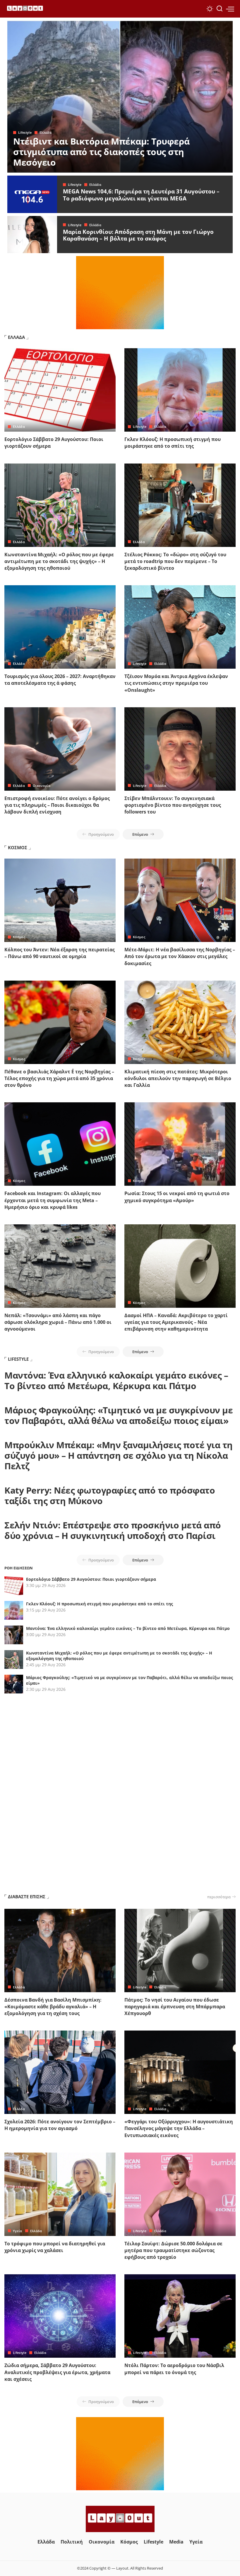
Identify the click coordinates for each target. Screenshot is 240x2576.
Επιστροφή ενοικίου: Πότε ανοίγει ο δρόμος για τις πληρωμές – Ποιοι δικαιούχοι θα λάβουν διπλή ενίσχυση (57, 805)
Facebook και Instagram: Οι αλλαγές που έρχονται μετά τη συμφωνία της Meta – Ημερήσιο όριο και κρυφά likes (53, 1200)
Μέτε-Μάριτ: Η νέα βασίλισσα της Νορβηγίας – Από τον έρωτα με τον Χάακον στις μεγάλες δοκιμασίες (180, 956)
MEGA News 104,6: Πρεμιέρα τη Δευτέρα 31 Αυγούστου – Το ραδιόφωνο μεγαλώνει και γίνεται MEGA (141, 195)
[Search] (220, 9)
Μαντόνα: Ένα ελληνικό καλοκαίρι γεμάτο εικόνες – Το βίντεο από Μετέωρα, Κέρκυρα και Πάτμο (116, 1380)
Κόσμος (19, 937)
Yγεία (18, 2231)
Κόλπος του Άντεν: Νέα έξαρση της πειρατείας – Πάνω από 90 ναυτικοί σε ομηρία (60, 953)
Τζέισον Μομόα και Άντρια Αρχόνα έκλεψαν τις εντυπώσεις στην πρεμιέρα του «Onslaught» (176, 683)
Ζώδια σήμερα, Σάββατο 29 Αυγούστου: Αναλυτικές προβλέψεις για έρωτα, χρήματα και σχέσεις (57, 2372)
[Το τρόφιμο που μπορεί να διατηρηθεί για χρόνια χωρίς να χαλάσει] (60, 2194)
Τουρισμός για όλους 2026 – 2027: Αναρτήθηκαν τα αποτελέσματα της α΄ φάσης (60, 680)
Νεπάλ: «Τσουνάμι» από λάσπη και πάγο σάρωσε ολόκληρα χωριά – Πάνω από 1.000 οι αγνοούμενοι (58, 1322)
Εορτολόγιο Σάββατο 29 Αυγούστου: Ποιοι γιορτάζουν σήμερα (91, 1579)
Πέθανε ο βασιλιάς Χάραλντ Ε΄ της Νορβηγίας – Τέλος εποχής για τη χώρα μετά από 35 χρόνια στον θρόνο (59, 1078)
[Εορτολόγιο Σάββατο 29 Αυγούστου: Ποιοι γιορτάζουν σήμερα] (60, 390)
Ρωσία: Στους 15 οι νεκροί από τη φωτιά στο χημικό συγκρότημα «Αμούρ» (177, 1197)
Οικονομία (42, 786)
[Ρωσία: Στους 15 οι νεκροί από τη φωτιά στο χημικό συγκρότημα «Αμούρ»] (180, 1144)
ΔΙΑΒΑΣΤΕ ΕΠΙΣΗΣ (27, 1897)
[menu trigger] (230, 9)
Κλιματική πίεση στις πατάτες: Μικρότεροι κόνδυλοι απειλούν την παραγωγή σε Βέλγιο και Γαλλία (178, 1078)
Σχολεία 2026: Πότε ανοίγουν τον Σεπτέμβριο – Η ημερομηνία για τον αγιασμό (60, 2125)
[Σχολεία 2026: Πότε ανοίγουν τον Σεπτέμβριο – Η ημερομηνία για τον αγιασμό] (60, 2072)
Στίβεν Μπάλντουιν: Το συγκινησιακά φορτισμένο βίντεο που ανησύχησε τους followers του (173, 805)
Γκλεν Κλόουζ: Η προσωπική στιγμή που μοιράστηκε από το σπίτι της (173, 443)
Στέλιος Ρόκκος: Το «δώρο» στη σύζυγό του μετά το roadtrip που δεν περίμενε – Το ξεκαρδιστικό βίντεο (175, 561)
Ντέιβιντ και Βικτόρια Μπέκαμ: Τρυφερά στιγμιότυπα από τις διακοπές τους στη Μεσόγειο (101, 152)
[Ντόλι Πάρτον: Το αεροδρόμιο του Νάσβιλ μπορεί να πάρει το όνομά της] (180, 2316)
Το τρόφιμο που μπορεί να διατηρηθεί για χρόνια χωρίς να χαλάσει (55, 2247)
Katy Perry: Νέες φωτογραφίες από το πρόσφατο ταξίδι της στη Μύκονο (110, 1495)
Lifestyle (25, 132)
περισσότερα (219, 1897)
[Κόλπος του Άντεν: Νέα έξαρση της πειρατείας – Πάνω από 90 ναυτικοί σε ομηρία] (60, 900)
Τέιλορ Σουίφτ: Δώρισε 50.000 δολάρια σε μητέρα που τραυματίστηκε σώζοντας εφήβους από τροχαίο (173, 2250)
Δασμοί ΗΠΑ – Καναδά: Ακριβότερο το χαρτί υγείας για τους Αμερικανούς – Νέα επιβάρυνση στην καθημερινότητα (176, 1322)
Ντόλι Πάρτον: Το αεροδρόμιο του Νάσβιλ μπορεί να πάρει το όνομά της (174, 2369)
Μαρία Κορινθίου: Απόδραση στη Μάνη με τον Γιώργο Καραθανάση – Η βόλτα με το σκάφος (138, 235)
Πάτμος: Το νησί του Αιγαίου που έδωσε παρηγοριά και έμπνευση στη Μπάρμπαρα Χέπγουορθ (175, 2007)
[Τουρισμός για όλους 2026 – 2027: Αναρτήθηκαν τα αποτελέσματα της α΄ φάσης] (60, 627)
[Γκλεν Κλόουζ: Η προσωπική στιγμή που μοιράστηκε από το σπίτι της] (180, 390)
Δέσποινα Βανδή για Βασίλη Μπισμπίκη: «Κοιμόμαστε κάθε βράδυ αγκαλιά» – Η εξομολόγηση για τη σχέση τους (53, 2007)
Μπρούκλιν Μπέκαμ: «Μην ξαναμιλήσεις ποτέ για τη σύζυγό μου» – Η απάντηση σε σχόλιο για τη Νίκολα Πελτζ (119, 1455)
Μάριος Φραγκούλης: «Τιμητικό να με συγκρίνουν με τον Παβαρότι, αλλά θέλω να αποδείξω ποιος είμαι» (119, 1415)
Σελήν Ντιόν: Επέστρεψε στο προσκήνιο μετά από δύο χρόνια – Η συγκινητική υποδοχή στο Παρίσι (113, 1530)
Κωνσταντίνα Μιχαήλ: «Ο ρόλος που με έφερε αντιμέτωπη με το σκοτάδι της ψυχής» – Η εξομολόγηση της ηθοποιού (59, 561)
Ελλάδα (46, 132)
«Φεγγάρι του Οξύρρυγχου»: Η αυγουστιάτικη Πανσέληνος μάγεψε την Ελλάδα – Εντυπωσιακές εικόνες (179, 2128)
